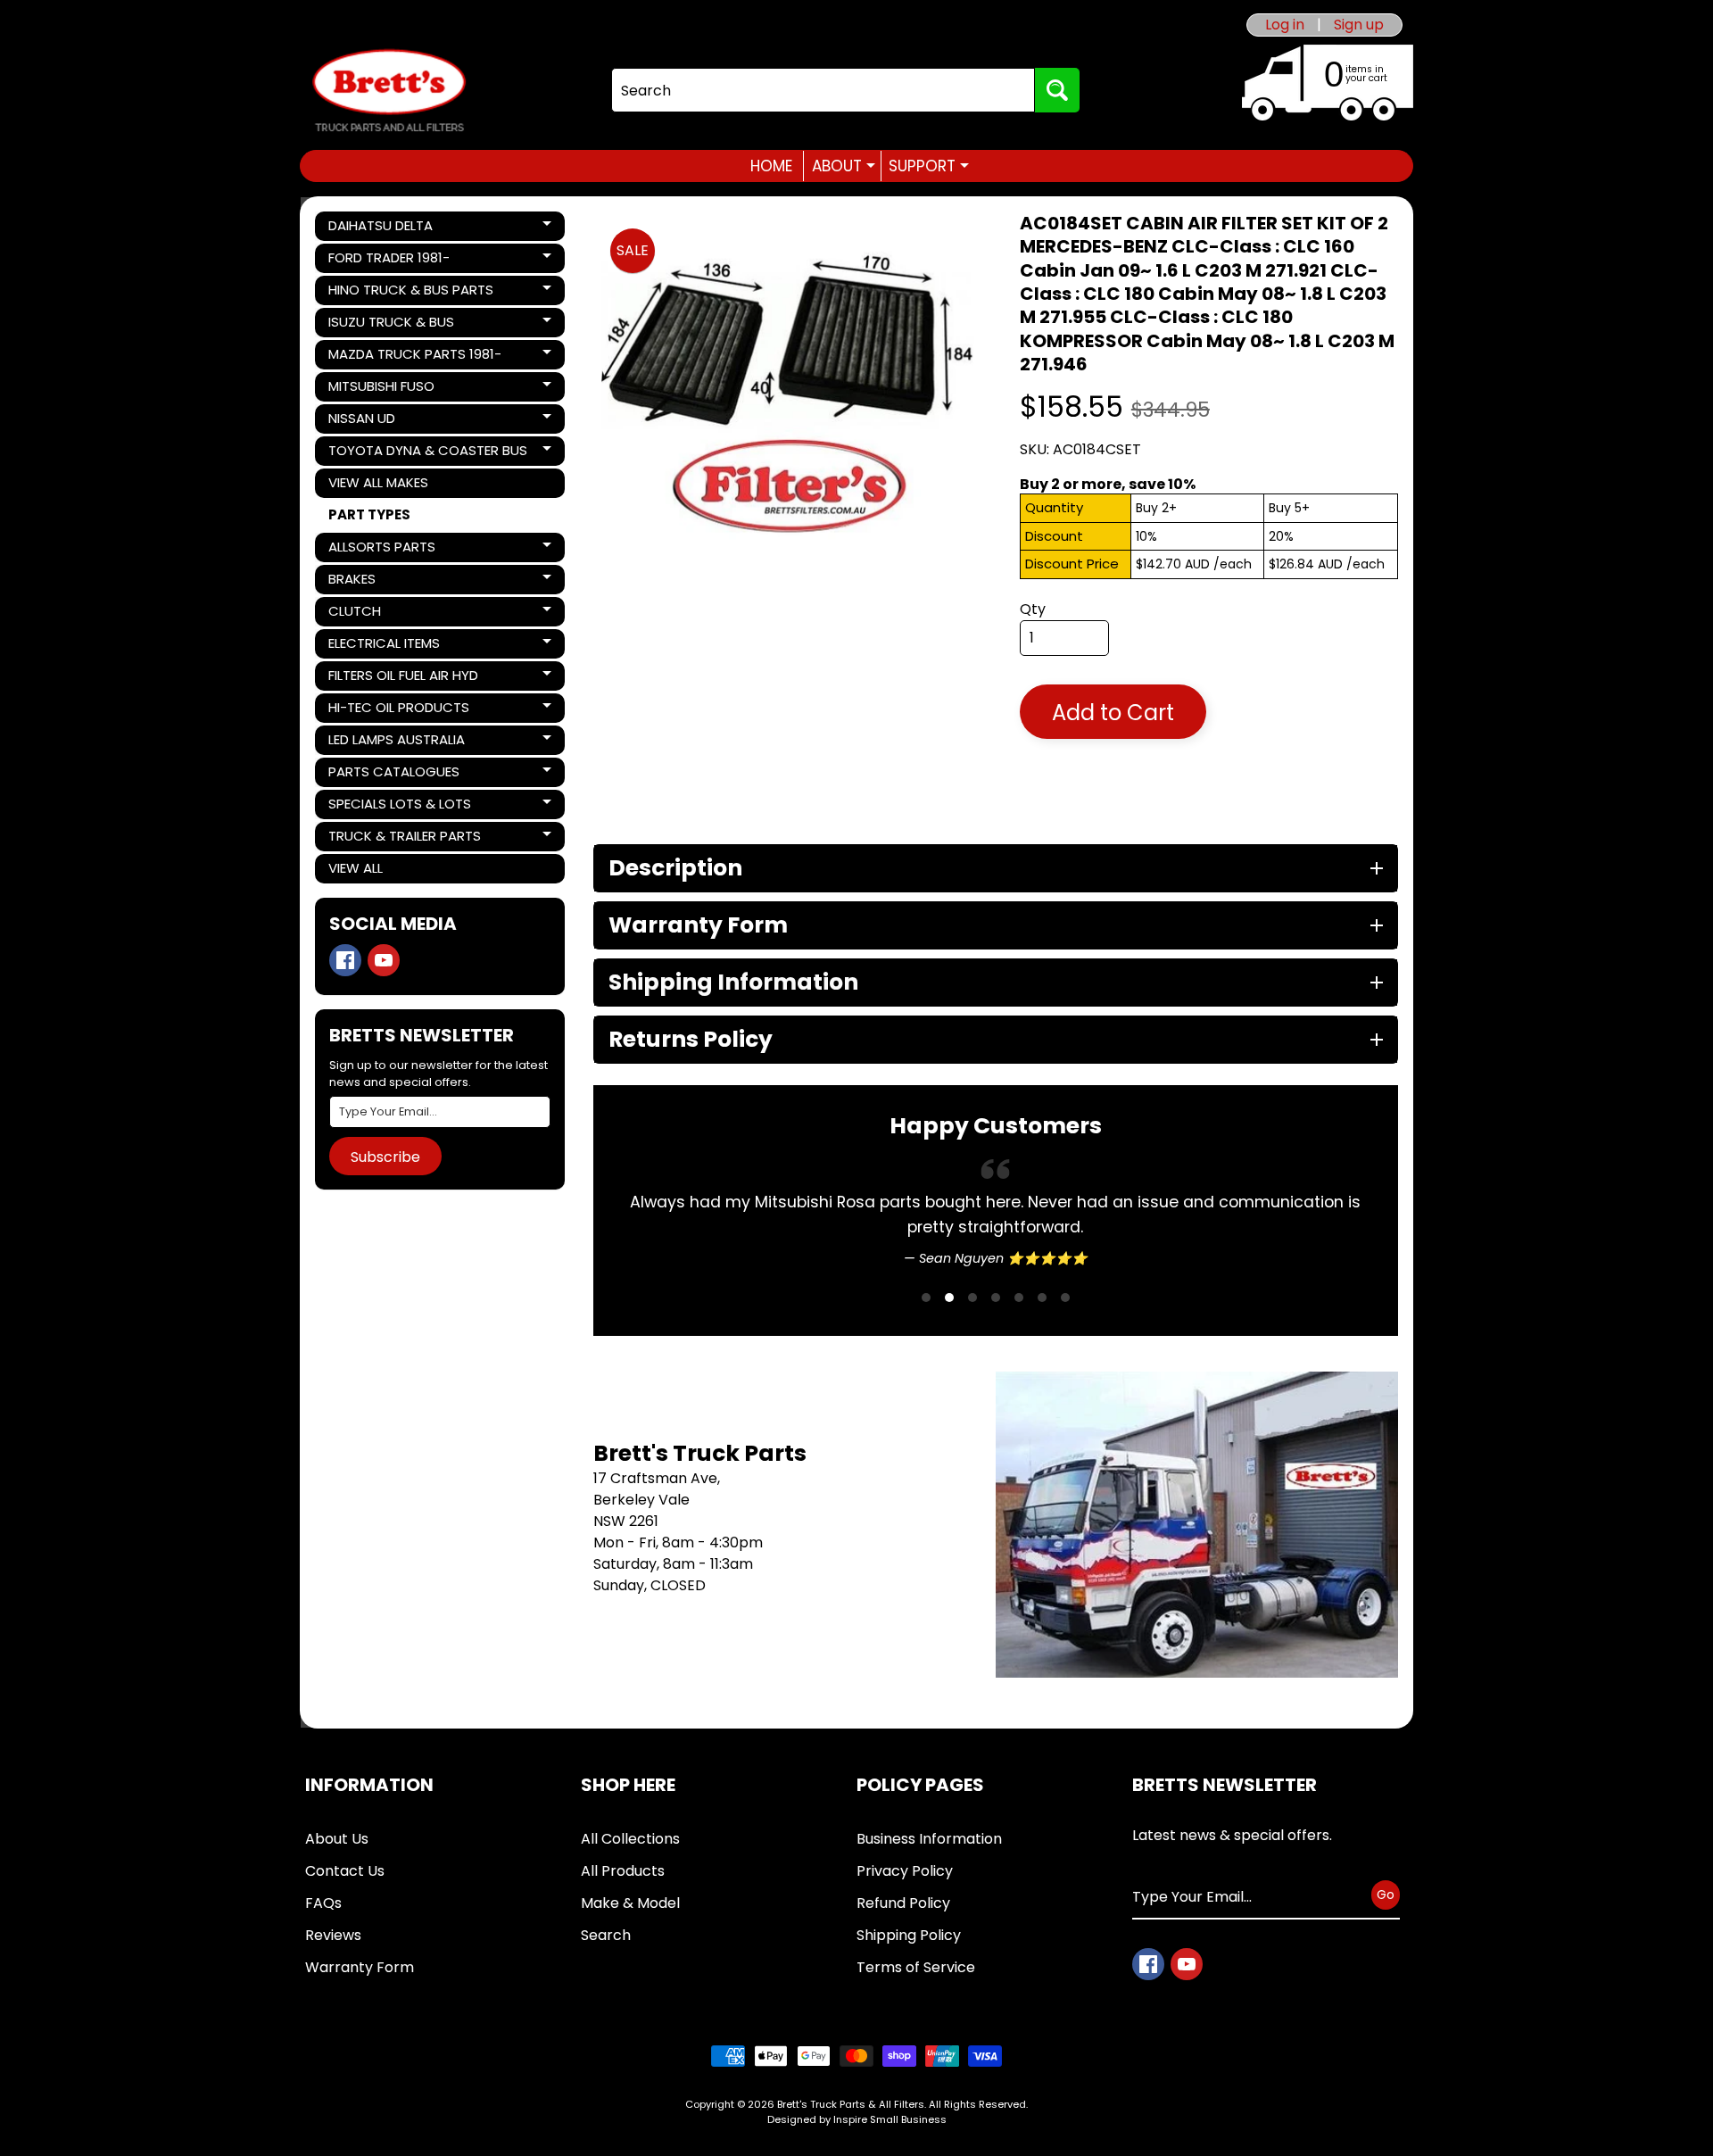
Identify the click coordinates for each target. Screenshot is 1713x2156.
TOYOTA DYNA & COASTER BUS (427, 453)
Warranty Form (360, 1967)
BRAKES (389, 582)
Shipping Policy (909, 1935)
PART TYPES (369, 514)
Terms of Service (916, 1967)
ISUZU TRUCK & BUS (391, 325)
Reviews (333, 1935)
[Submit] (1057, 90)
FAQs (323, 1903)
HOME (771, 166)
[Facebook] (345, 960)
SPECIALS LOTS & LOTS (399, 807)
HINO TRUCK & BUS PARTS (410, 293)
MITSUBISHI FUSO (389, 389)
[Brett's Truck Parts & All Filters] (389, 91)
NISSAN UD (389, 421)
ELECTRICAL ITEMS (389, 646)
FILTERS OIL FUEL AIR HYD (403, 678)
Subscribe (385, 1157)
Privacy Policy (905, 1871)
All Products (623, 1871)
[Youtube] (384, 960)
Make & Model (630, 1903)
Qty (1033, 609)
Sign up (1359, 25)
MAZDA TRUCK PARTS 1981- (414, 357)
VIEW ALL (356, 868)
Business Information (929, 1839)
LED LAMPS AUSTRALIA (396, 742)
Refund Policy (903, 1903)
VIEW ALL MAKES (378, 482)
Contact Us (345, 1871)
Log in (1285, 25)
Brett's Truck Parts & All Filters (851, 2104)
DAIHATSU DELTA (389, 228)
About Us (337, 1839)
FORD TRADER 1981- (389, 261)
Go (1386, 1895)
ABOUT (844, 166)
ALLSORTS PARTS (389, 550)
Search (606, 1935)
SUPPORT (929, 166)
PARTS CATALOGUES (393, 775)
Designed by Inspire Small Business (857, 2119)
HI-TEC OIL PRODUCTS (398, 710)
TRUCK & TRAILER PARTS (404, 839)
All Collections (630, 1839)
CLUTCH (389, 614)
